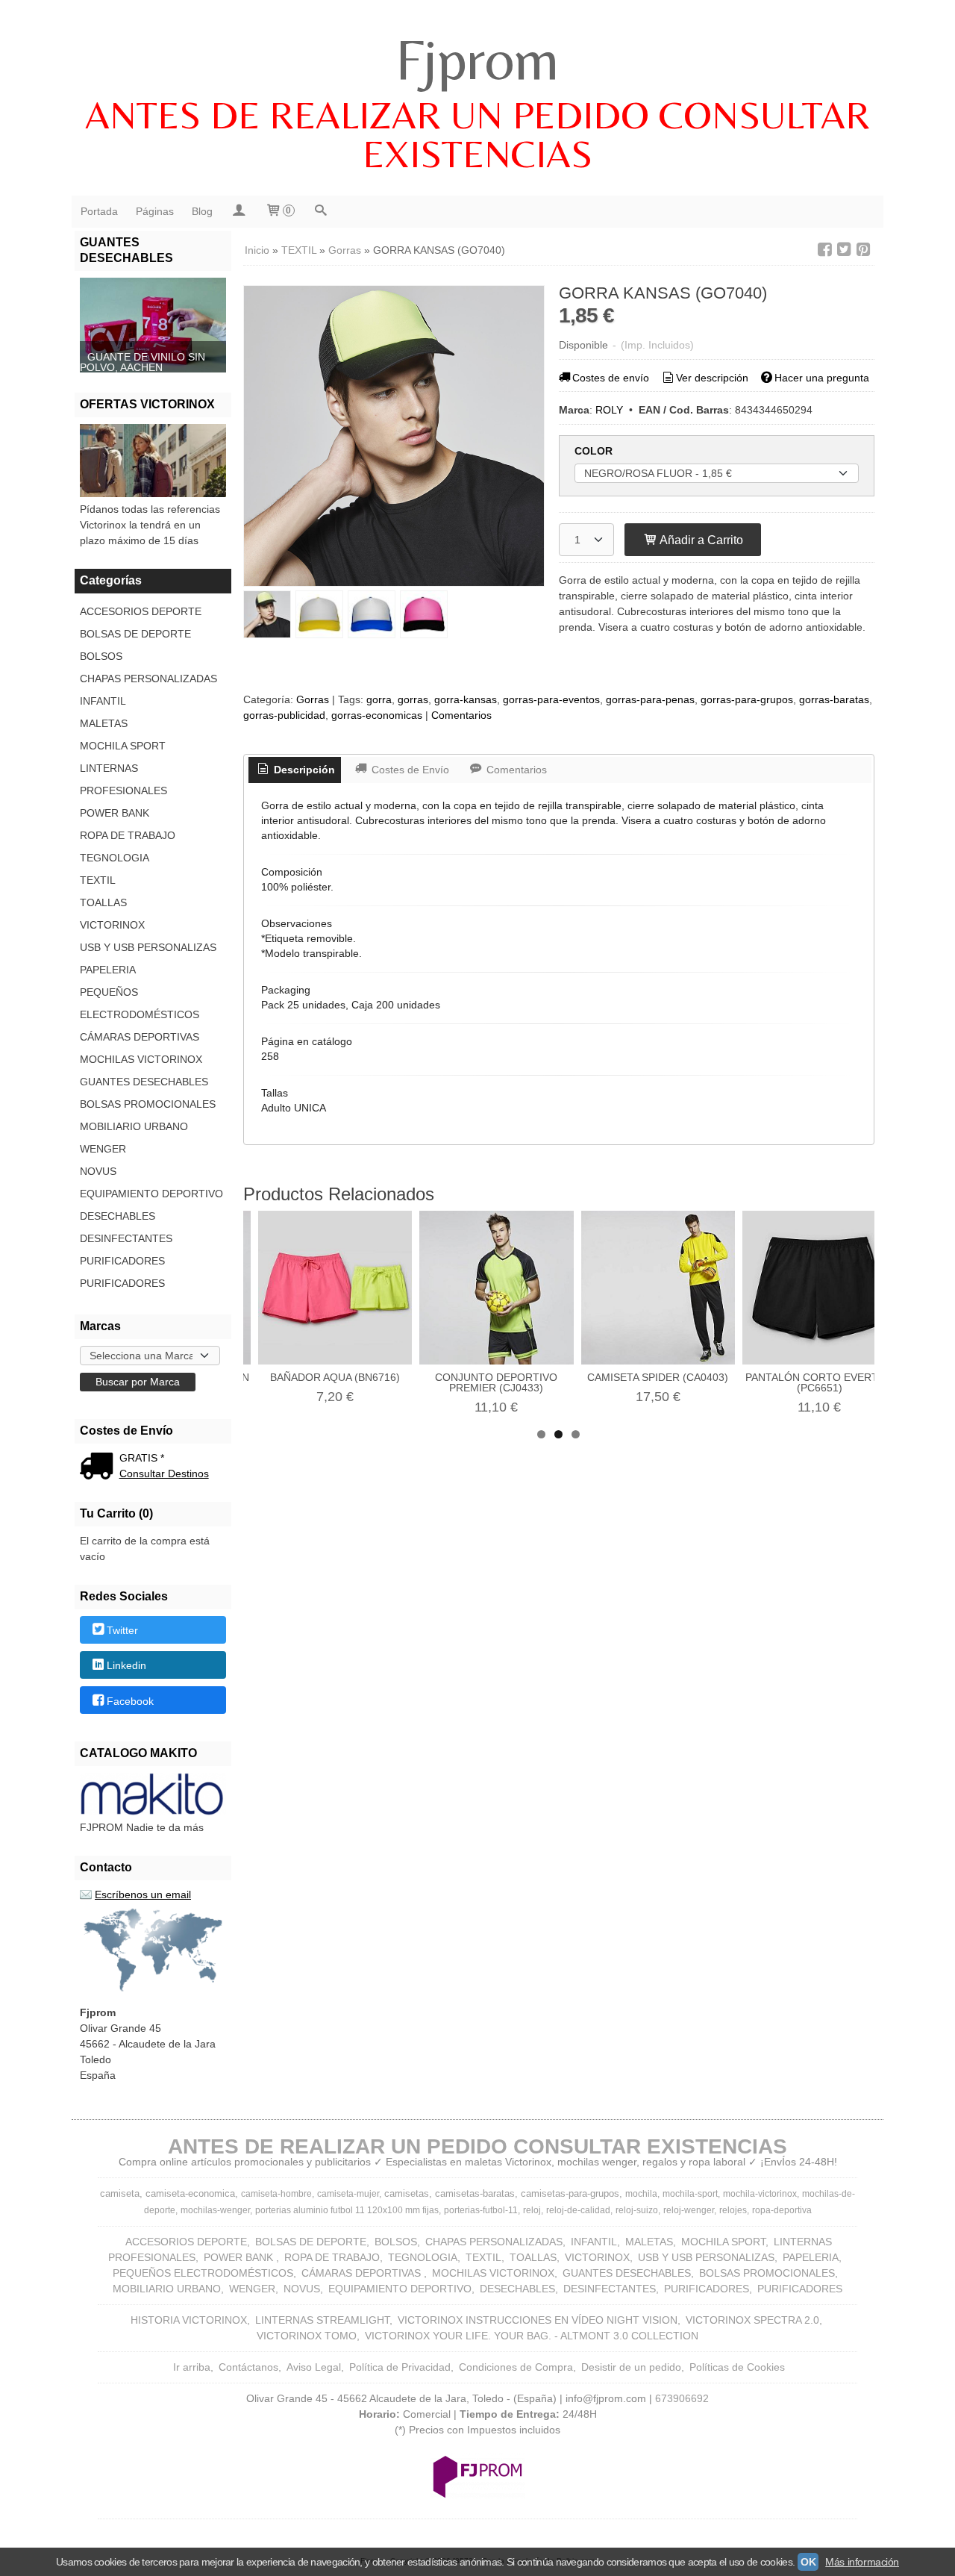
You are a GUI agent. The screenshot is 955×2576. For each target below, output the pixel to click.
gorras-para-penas (650, 699)
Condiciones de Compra (516, 2367)
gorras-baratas (834, 699)
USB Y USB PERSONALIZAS (148, 947)
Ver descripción (712, 378)
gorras (413, 699)
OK (808, 2562)
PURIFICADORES (122, 1261)
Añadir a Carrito (700, 540)
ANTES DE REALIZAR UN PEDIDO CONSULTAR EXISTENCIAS (477, 134)
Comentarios (461, 715)
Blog (202, 211)
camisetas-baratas (475, 2193)
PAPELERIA (108, 970)
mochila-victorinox (760, 2194)
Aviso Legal (314, 2367)
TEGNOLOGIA (115, 858)
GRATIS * (142, 1458)
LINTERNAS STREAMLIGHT (322, 2320)
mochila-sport (690, 2194)
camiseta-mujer (348, 2194)
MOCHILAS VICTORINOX (141, 1059)
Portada (99, 211)
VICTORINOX (112, 925)
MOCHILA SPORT (123, 746)
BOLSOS (101, 656)
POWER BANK (115, 813)
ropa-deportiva (782, 2210)
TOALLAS (103, 902)
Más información (862, 2562)
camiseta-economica (190, 2193)
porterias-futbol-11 (481, 2210)
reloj (532, 2210)
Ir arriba (192, 2367)
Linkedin (126, 1666)
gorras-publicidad (284, 715)
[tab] (295, 770)
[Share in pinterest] (863, 250)
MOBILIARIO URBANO (134, 1126)
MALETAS (104, 723)
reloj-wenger (689, 2210)
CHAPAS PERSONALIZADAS (148, 679)
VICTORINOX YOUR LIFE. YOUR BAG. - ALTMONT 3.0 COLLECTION (532, 2336)
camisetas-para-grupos (570, 2193)
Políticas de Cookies (737, 2367)
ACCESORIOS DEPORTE (141, 611)
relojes (733, 2210)
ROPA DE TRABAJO (128, 835)
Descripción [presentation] (303, 770)
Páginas (155, 211)
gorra (379, 699)
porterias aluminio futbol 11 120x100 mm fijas (347, 2210)
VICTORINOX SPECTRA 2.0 (752, 2320)
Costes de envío (611, 378)
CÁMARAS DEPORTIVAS (140, 1037)
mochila (641, 2194)
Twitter (122, 1630)
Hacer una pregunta (822, 378)
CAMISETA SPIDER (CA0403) (658, 1377)
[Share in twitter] (844, 250)
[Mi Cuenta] (239, 212)
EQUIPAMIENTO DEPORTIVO (151, 1194)
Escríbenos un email (143, 1894)
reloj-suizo (637, 2210)
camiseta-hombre (276, 2194)
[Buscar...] (321, 212)
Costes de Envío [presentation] (409, 770)
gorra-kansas (466, 699)
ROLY (609, 410)
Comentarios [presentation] (515, 770)
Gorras (313, 699)
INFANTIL (103, 701)
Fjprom (477, 59)
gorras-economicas (377, 715)
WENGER (103, 1149)
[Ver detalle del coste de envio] (100, 1468)
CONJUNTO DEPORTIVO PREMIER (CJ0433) (496, 1382)
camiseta (120, 2193)
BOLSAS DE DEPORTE (135, 634)
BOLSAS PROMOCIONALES (148, 1104)
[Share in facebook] (824, 250)
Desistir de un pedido (631, 2367)
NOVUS (98, 1171)
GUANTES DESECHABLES (144, 1082)
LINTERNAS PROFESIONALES (123, 779)
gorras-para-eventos (551, 699)
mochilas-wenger (215, 2210)
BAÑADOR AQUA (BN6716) (335, 1377)
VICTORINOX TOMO (307, 2336)
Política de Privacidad (400, 2367)
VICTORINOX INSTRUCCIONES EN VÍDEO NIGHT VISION (538, 2320)
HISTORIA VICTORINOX (189, 2320)
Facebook (130, 1701)
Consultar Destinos (164, 1473)
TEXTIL (98, 880)
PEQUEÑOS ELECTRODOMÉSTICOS (140, 1003)
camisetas (407, 2193)
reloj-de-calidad (578, 2210)
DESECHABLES (118, 1216)
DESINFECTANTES (126, 1238)
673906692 (682, 2398)
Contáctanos (248, 2367)
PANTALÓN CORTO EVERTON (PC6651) (820, 1382)
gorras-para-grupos (747, 699)
